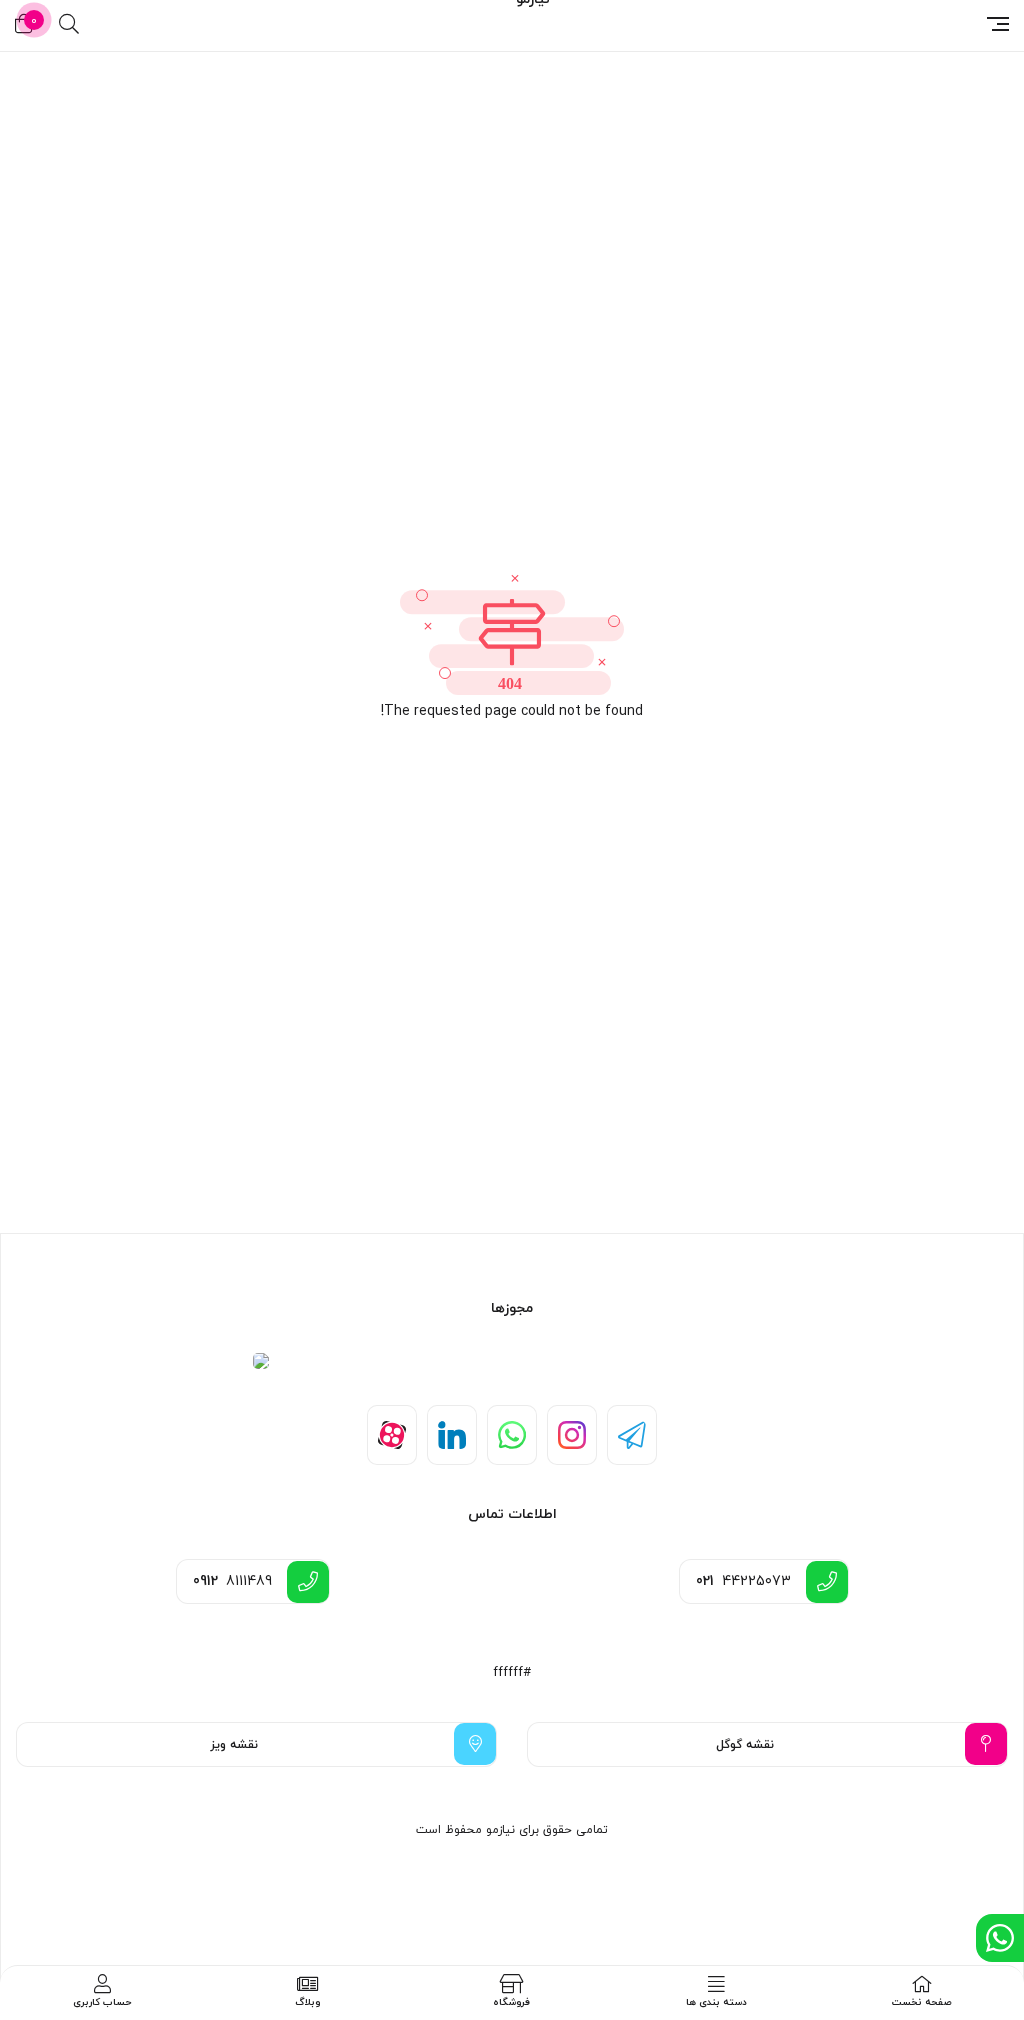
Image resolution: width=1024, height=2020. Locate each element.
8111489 (232, 1581)
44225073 (743, 1581)
